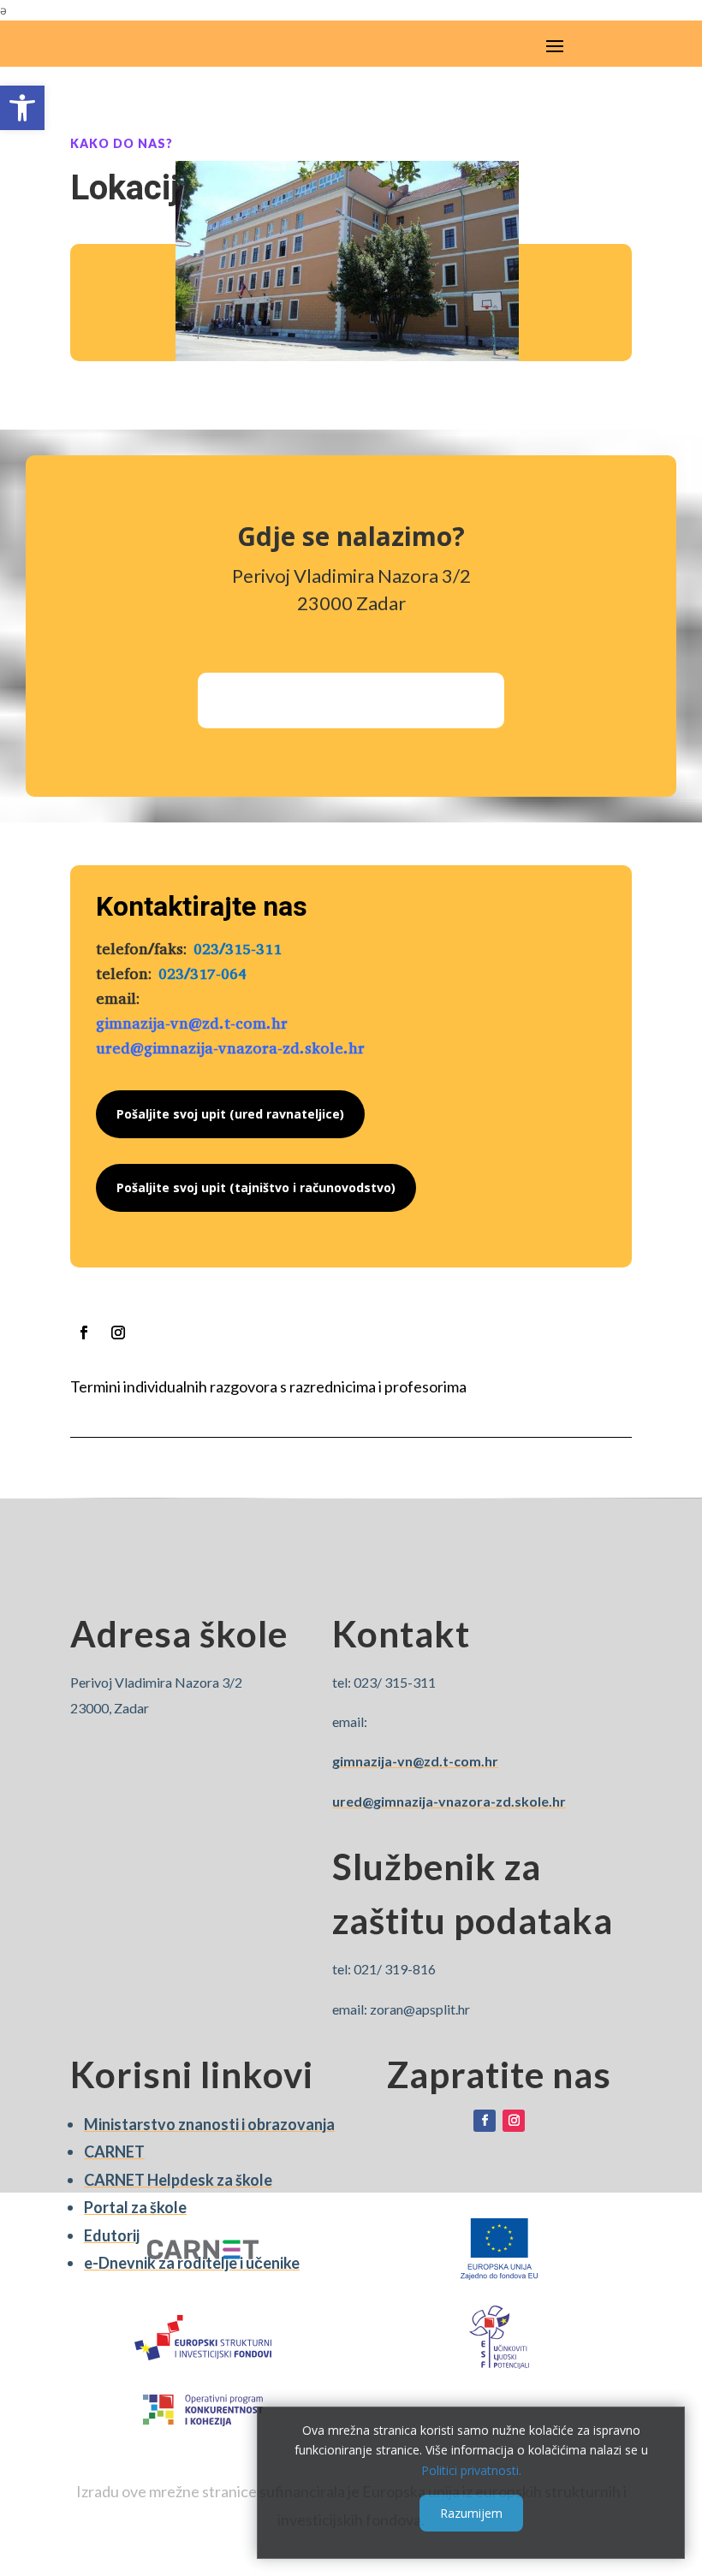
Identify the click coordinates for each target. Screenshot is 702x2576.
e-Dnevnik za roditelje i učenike (192, 2263)
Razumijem (471, 2513)
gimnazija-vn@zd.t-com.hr (192, 1024)
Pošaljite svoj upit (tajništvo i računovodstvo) (256, 1187)
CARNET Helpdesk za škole (178, 2180)
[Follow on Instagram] (118, 1333)
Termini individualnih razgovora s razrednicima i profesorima (268, 1386)
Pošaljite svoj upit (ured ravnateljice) (230, 1114)
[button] (22, 108)
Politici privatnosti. (471, 2470)
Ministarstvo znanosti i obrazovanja (209, 2124)
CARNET (114, 2152)
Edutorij (112, 2235)
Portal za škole (135, 2207)
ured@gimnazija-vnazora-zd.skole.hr (230, 1048)
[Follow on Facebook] (84, 1333)
